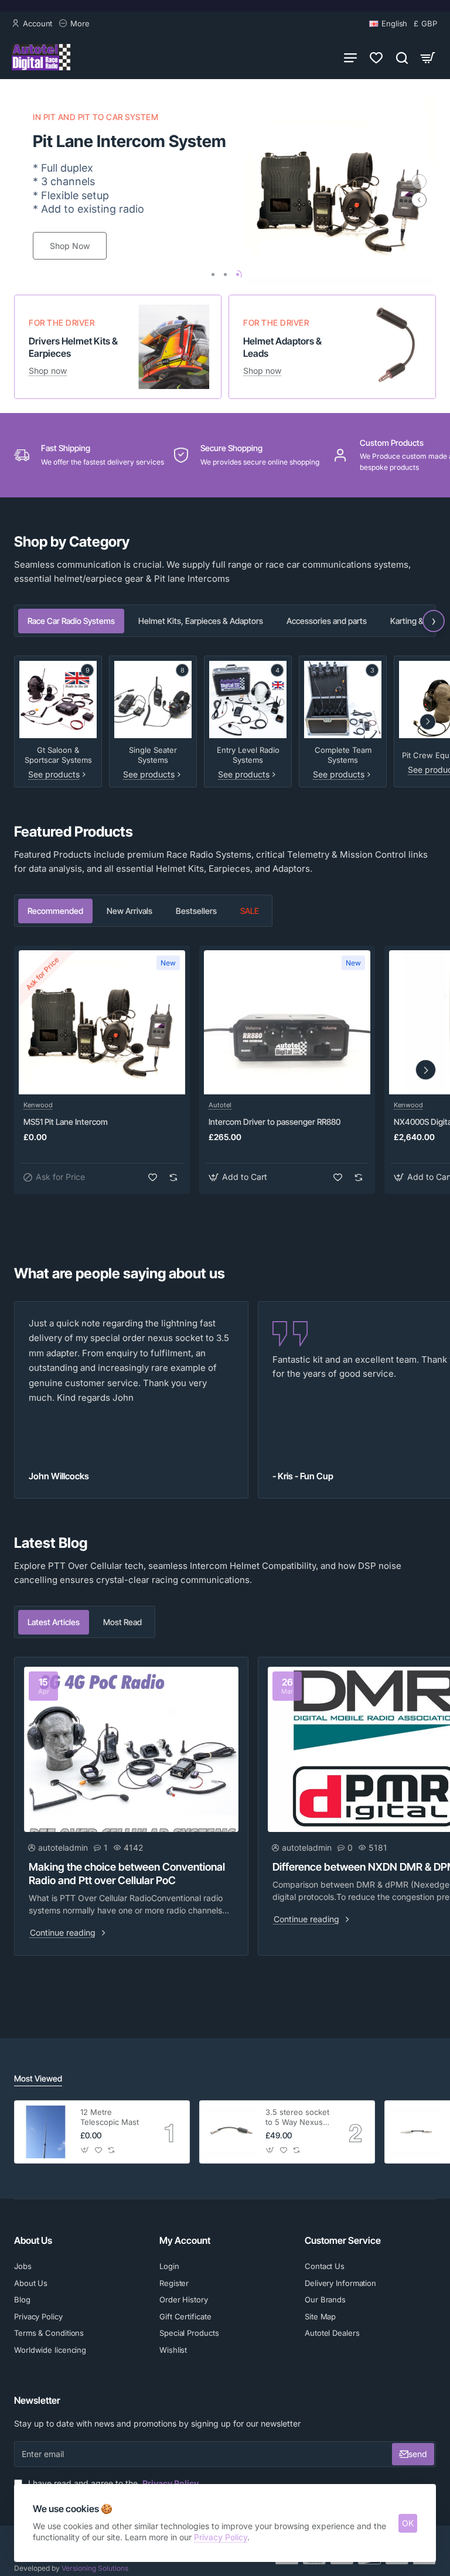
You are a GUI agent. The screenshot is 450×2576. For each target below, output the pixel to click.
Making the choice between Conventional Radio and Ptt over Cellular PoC (127, 1874)
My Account (185, 2240)
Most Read (122, 1622)
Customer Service (343, 2240)
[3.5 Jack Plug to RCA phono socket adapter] (416, 2132)
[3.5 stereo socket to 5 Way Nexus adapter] (231, 2132)
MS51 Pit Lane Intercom (66, 1122)
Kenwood (38, 1105)
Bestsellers (196, 911)
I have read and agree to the (112, 2483)
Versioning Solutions (94, 2568)
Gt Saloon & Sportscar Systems (58, 755)
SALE (250, 911)
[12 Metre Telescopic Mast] (46, 2132)
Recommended (55, 911)
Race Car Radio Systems (71, 621)
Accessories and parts (327, 621)
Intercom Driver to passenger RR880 (275, 1122)
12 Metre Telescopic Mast (110, 2117)
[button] (419, 200)
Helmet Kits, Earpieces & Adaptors (201, 621)
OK (408, 2523)
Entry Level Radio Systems (248, 755)
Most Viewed (38, 2078)
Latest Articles (54, 1622)
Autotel (220, 1105)
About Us (33, 2240)
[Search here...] (402, 57)
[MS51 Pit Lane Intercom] (102, 1022)
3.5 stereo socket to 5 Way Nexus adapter (297, 2118)
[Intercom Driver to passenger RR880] (287, 1022)
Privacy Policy (221, 2537)
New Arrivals (129, 911)
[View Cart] (428, 57)
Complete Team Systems (343, 755)
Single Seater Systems (153, 755)
